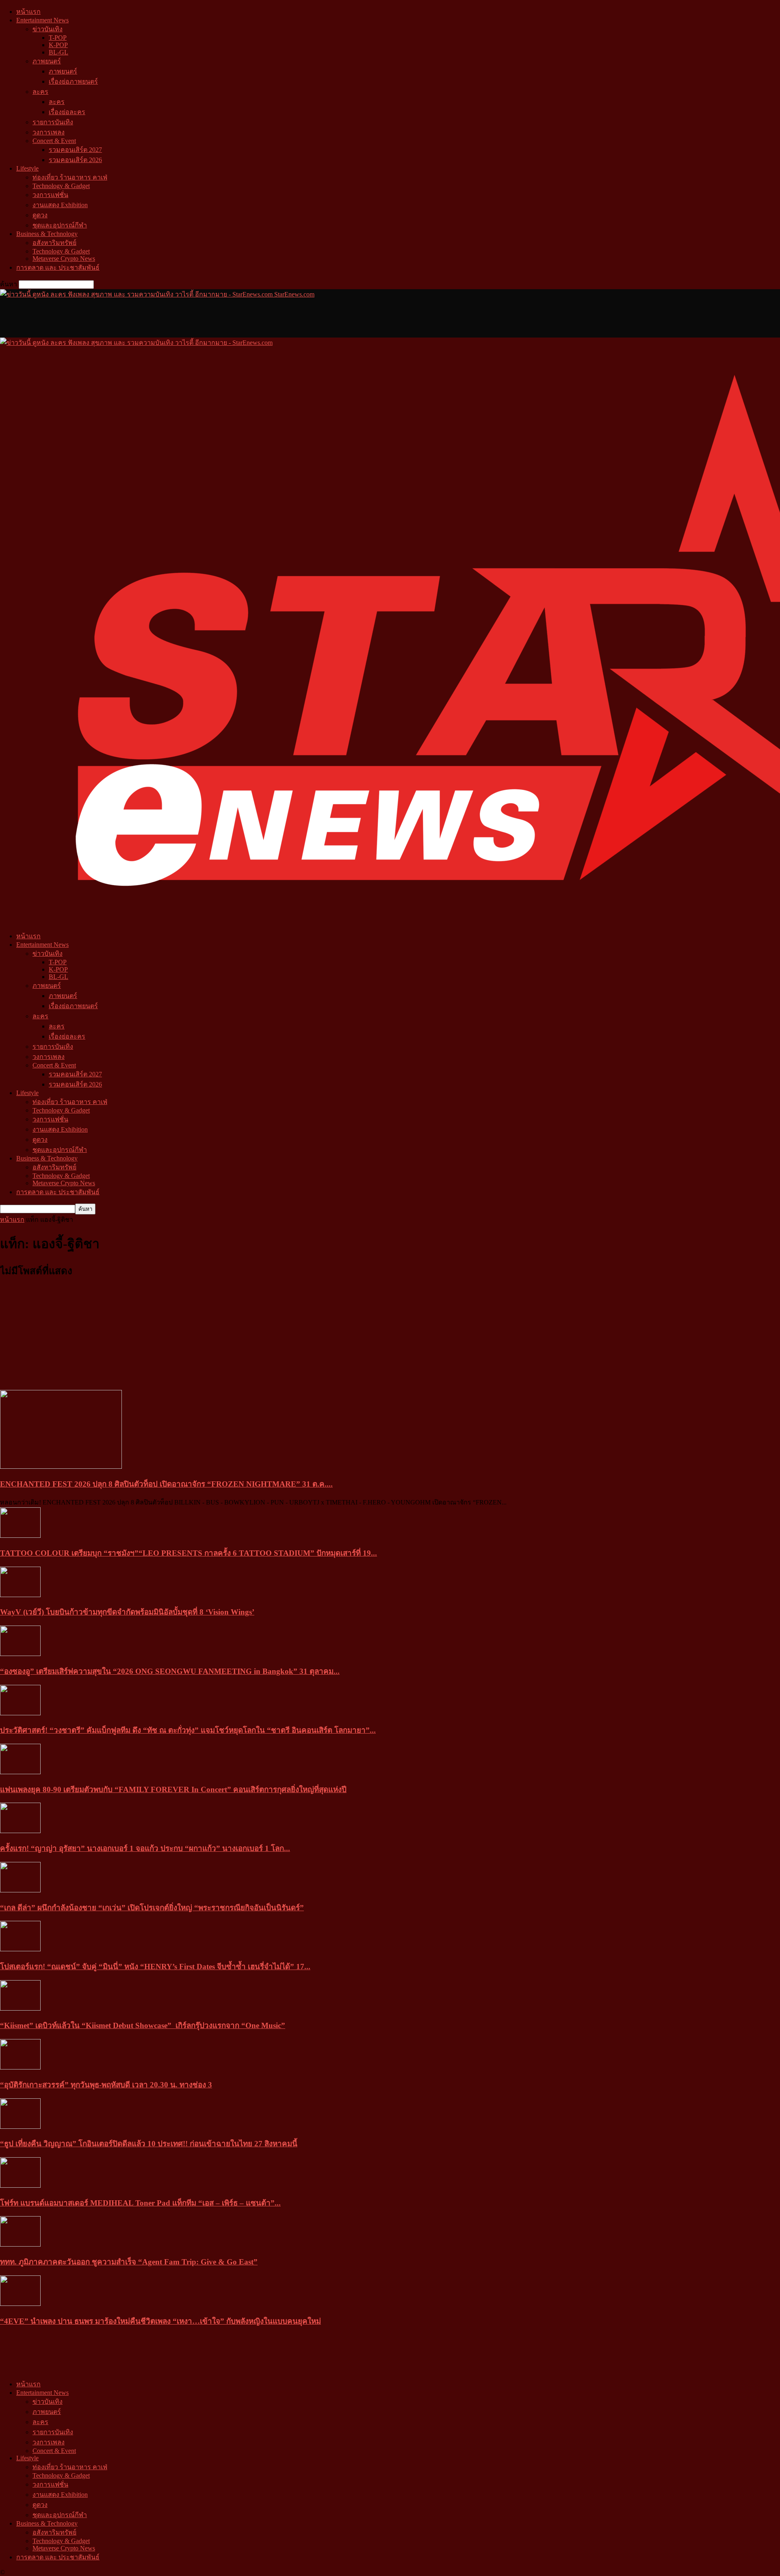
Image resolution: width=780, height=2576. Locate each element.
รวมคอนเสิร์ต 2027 (75, 150)
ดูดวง (40, 215)
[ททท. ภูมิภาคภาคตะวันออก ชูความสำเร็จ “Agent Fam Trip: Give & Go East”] (20, 2244)
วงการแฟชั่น (50, 195)
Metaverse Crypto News (64, 259)
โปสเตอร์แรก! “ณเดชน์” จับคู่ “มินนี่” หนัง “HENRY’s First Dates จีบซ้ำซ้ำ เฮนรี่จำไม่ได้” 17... (155, 1967)
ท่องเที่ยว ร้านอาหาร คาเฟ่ (70, 177)
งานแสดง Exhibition (60, 205)
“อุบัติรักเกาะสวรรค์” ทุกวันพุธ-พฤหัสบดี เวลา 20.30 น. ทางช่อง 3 (106, 2085)
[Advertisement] (148, 318)
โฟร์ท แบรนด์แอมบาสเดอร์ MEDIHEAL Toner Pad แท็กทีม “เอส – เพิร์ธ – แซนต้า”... (140, 2203)
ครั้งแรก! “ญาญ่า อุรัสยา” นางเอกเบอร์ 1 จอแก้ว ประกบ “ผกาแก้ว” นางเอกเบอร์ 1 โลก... (145, 1848)
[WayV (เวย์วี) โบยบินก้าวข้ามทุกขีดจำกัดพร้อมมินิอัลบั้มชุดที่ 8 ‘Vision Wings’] (20, 1595)
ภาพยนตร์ (47, 61)
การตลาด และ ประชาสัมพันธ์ (58, 267)
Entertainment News (42, 20)
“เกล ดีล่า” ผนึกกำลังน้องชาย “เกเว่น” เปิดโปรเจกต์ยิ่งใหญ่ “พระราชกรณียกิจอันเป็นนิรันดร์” (152, 1908)
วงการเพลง (49, 132)
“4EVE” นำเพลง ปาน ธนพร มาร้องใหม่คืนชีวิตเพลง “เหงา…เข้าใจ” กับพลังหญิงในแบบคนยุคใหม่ (160, 2321)
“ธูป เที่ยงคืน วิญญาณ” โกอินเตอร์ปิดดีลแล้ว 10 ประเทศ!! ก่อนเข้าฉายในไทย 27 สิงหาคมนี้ (149, 2144)
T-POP (58, 38)
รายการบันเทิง (53, 122)
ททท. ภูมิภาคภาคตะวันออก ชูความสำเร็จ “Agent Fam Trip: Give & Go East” (129, 2262)
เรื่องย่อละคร (67, 112)
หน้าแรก (28, 12)
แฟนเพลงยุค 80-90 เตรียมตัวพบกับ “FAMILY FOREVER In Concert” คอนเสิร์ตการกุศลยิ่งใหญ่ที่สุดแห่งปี (173, 1789)
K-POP (58, 45)
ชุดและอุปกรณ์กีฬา (60, 225)
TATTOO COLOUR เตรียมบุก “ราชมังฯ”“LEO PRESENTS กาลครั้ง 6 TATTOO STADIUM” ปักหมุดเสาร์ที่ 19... (188, 1553)
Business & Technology (47, 234)
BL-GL (58, 52)
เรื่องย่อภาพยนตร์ (73, 81)
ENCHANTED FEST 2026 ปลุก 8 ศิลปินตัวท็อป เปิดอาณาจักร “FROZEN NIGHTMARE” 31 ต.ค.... (166, 1484)
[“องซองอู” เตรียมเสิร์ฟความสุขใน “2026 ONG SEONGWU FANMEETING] (20, 1654)
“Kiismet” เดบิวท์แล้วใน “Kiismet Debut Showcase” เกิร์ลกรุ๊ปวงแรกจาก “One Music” (143, 2025)
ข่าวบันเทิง (48, 29)
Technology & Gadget (61, 186)
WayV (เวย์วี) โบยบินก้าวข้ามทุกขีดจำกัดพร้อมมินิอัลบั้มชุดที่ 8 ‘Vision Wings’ (127, 1612)
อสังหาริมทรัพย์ (54, 243)
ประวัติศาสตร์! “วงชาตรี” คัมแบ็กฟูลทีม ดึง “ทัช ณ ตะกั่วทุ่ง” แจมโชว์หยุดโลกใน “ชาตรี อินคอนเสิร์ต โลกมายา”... (188, 1730)
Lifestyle (27, 168)
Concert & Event (54, 141)
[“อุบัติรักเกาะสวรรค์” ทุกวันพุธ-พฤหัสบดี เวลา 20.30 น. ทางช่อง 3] (20, 2067)
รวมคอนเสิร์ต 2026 (75, 160)
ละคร (40, 92)
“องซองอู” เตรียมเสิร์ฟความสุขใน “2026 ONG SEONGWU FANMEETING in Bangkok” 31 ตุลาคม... (170, 1671)
